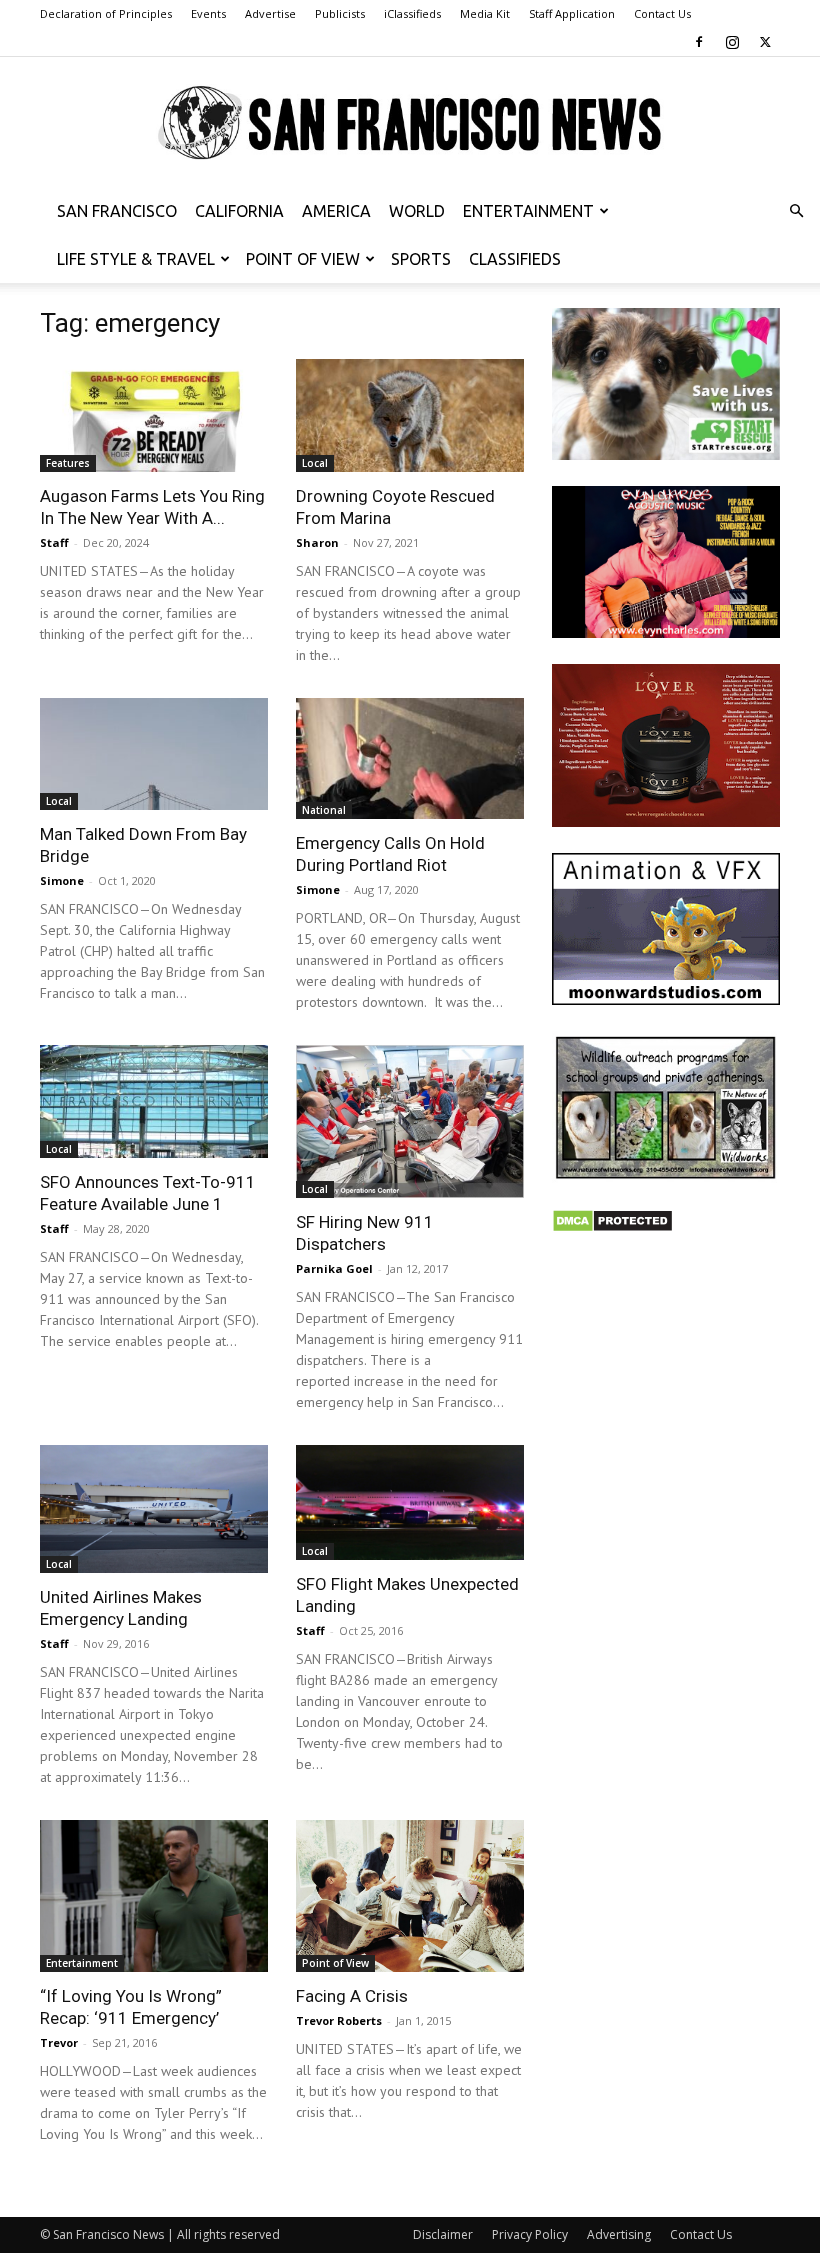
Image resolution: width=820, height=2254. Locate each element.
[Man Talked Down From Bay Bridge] (154, 754)
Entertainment (528, 211)
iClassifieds (412, 13)
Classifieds (515, 259)
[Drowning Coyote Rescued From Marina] (410, 415)
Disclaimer (443, 2234)
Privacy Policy (530, 2234)
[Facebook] (699, 42)
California (239, 211)
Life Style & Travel (136, 259)
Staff (54, 542)
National (324, 810)
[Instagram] (732, 42)
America (336, 211)
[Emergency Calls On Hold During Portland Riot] (410, 759)
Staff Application (572, 13)
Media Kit (485, 13)
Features (68, 463)
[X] (765, 42)
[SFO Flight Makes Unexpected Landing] (410, 1503)
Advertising (619, 2234)
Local (315, 463)
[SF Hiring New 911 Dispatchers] (410, 1121)
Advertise (270, 13)
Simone (62, 880)
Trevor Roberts (339, 2020)
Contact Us (662, 13)
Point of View (303, 259)
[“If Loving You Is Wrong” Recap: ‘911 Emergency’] (154, 1896)
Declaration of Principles (106, 13)
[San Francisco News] (410, 123)
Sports (421, 259)
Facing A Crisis (352, 1996)
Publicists (340, 13)
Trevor (59, 2042)
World (417, 211)
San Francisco (117, 211)
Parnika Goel (334, 1268)
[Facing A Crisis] (410, 1896)
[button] (796, 211)
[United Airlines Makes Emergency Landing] (154, 1509)
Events (208, 13)
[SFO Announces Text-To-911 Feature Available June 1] (154, 1101)
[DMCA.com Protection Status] (612, 1227)
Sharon (317, 542)
